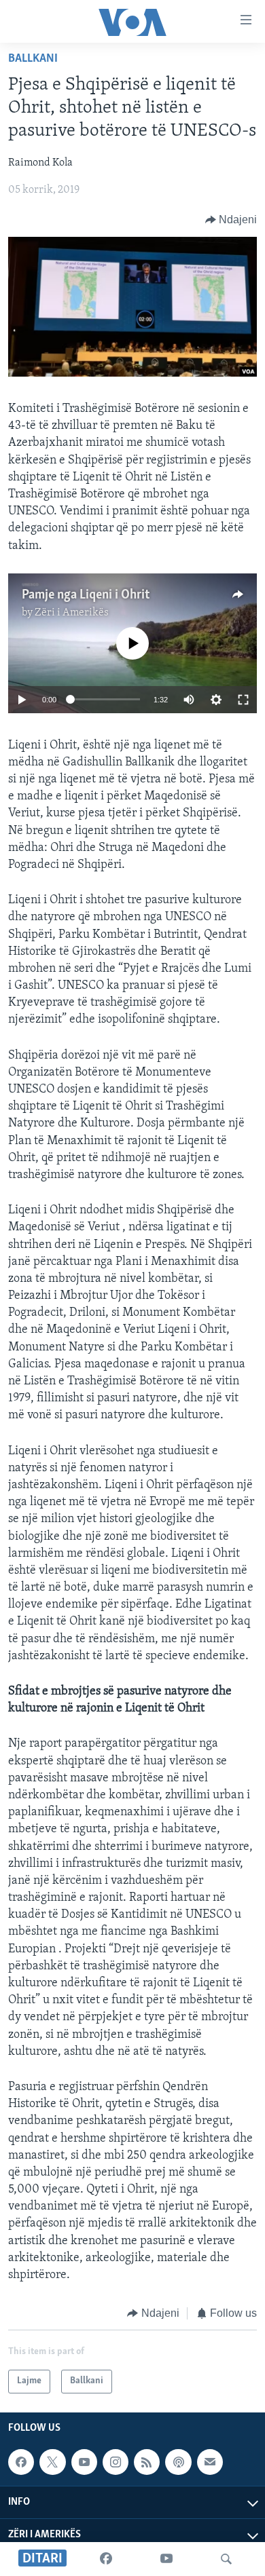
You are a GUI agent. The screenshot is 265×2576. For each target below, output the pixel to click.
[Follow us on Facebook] (21, 2462)
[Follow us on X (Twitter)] (52, 2462)
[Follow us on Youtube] (84, 2462)
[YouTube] (166, 2559)
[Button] (231, 220)
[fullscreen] (243, 700)
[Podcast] (178, 2462)
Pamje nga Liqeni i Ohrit (86, 595)
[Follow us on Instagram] (116, 2462)
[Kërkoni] (226, 2559)
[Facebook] (106, 2559)
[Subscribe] (210, 2462)
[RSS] (147, 2462)
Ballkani (33, 59)
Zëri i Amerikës (72, 613)
